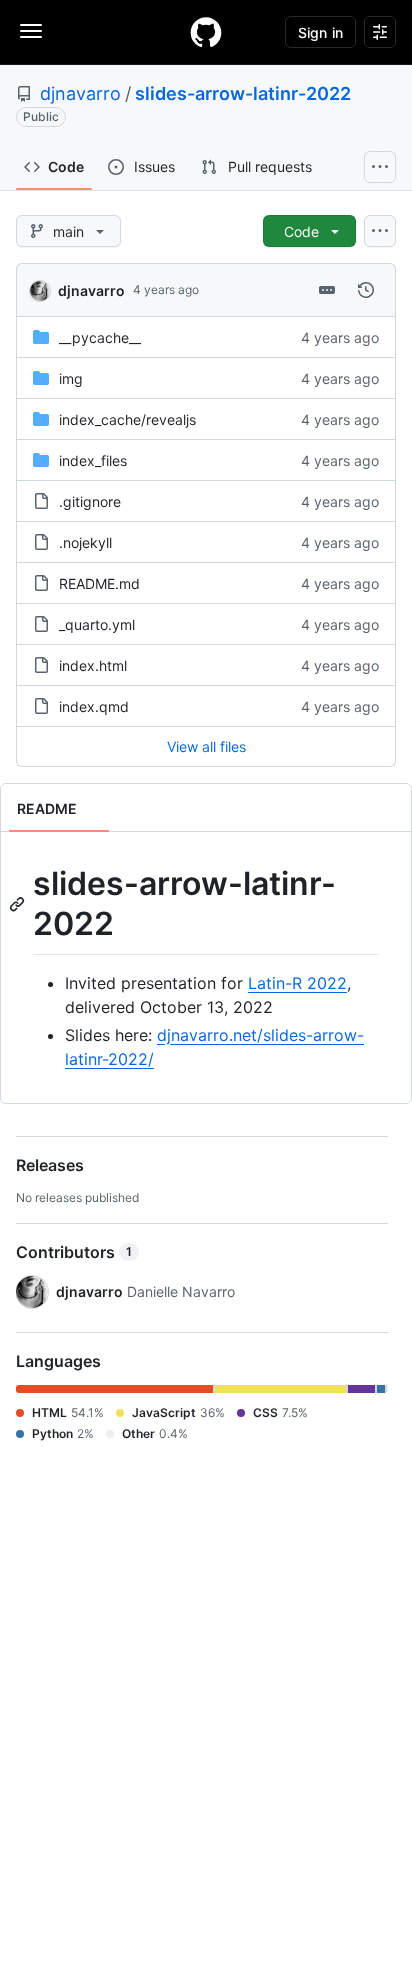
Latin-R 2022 (297, 983)
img (71, 378)
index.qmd (94, 706)
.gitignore (90, 501)
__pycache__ (100, 337)
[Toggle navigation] (31, 31)
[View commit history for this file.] (366, 290)
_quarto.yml (97, 624)
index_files (93, 460)
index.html (93, 665)
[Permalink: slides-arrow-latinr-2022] (19, 904)
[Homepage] (206, 32)
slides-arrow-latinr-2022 (243, 93)
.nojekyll (85, 542)
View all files (206, 746)
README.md (99, 583)
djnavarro (80, 93)
